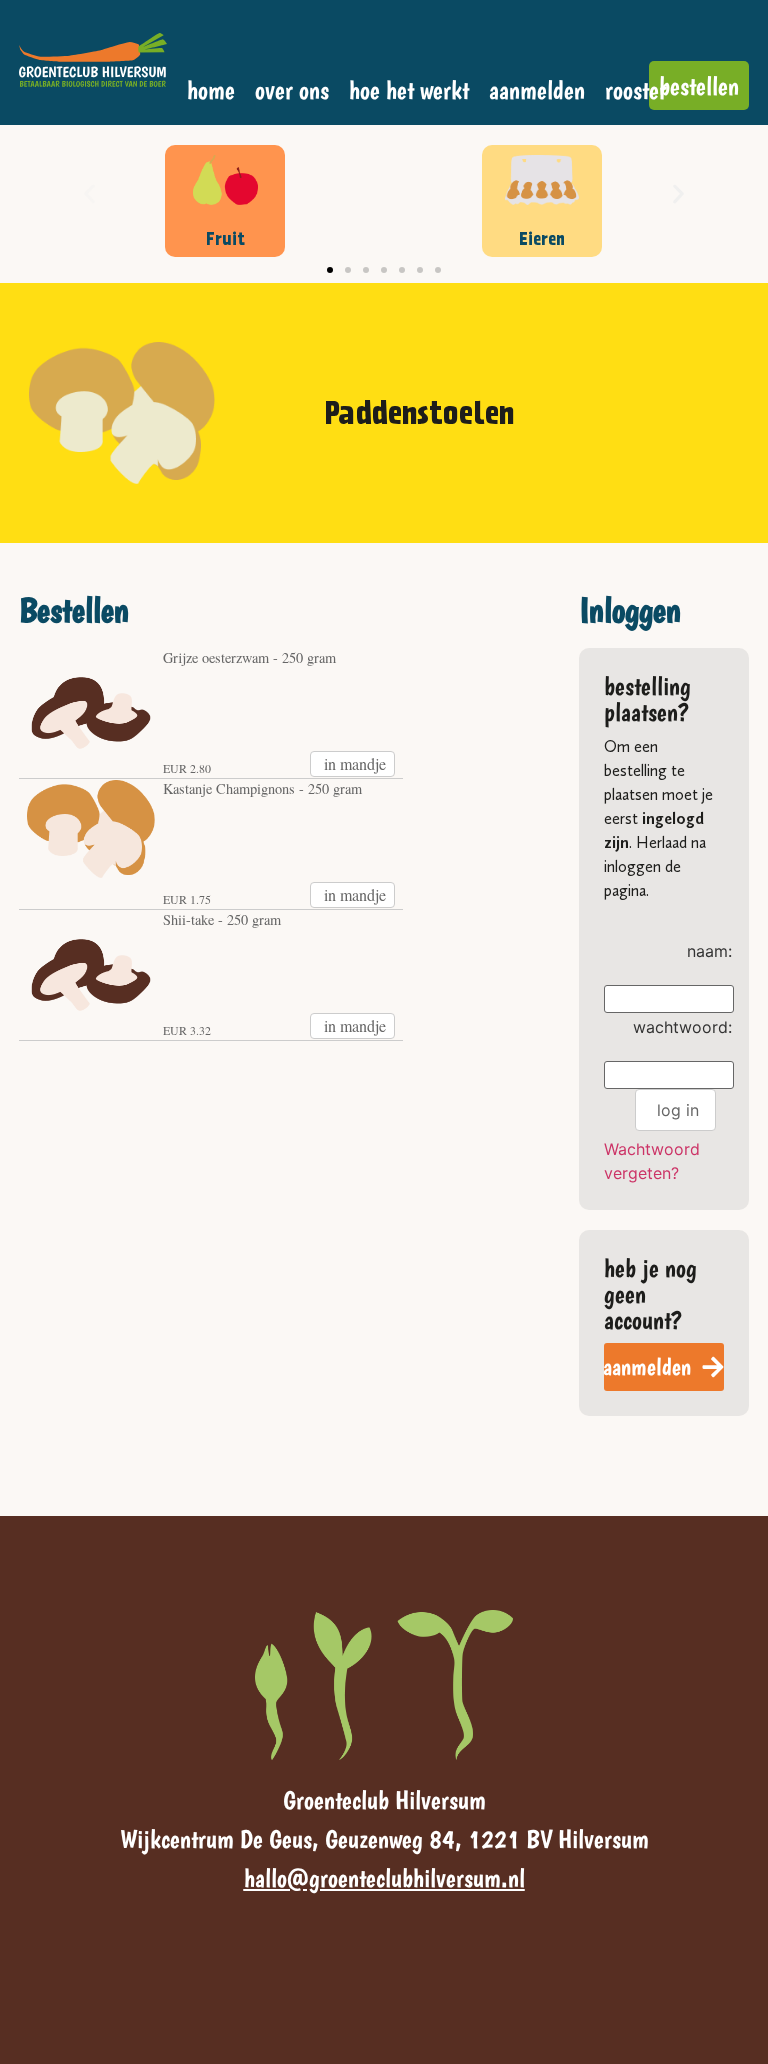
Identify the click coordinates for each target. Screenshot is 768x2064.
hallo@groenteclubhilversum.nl (384, 1877)
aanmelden (537, 89)
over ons (292, 89)
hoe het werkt (409, 89)
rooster (636, 89)
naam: (709, 951)
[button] (89, 194)
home (211, 89)
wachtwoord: (682, 1027)
